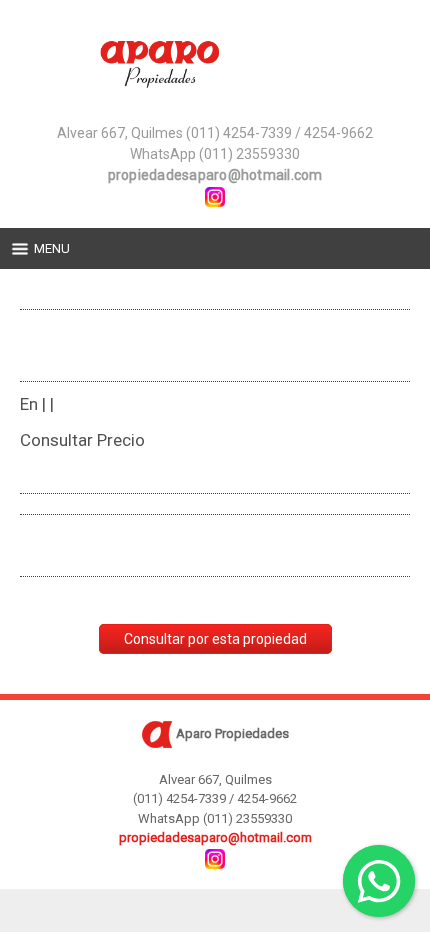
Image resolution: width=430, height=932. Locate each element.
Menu (52, 248)
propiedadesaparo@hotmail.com (215, 175)
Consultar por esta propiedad (215, 639)
